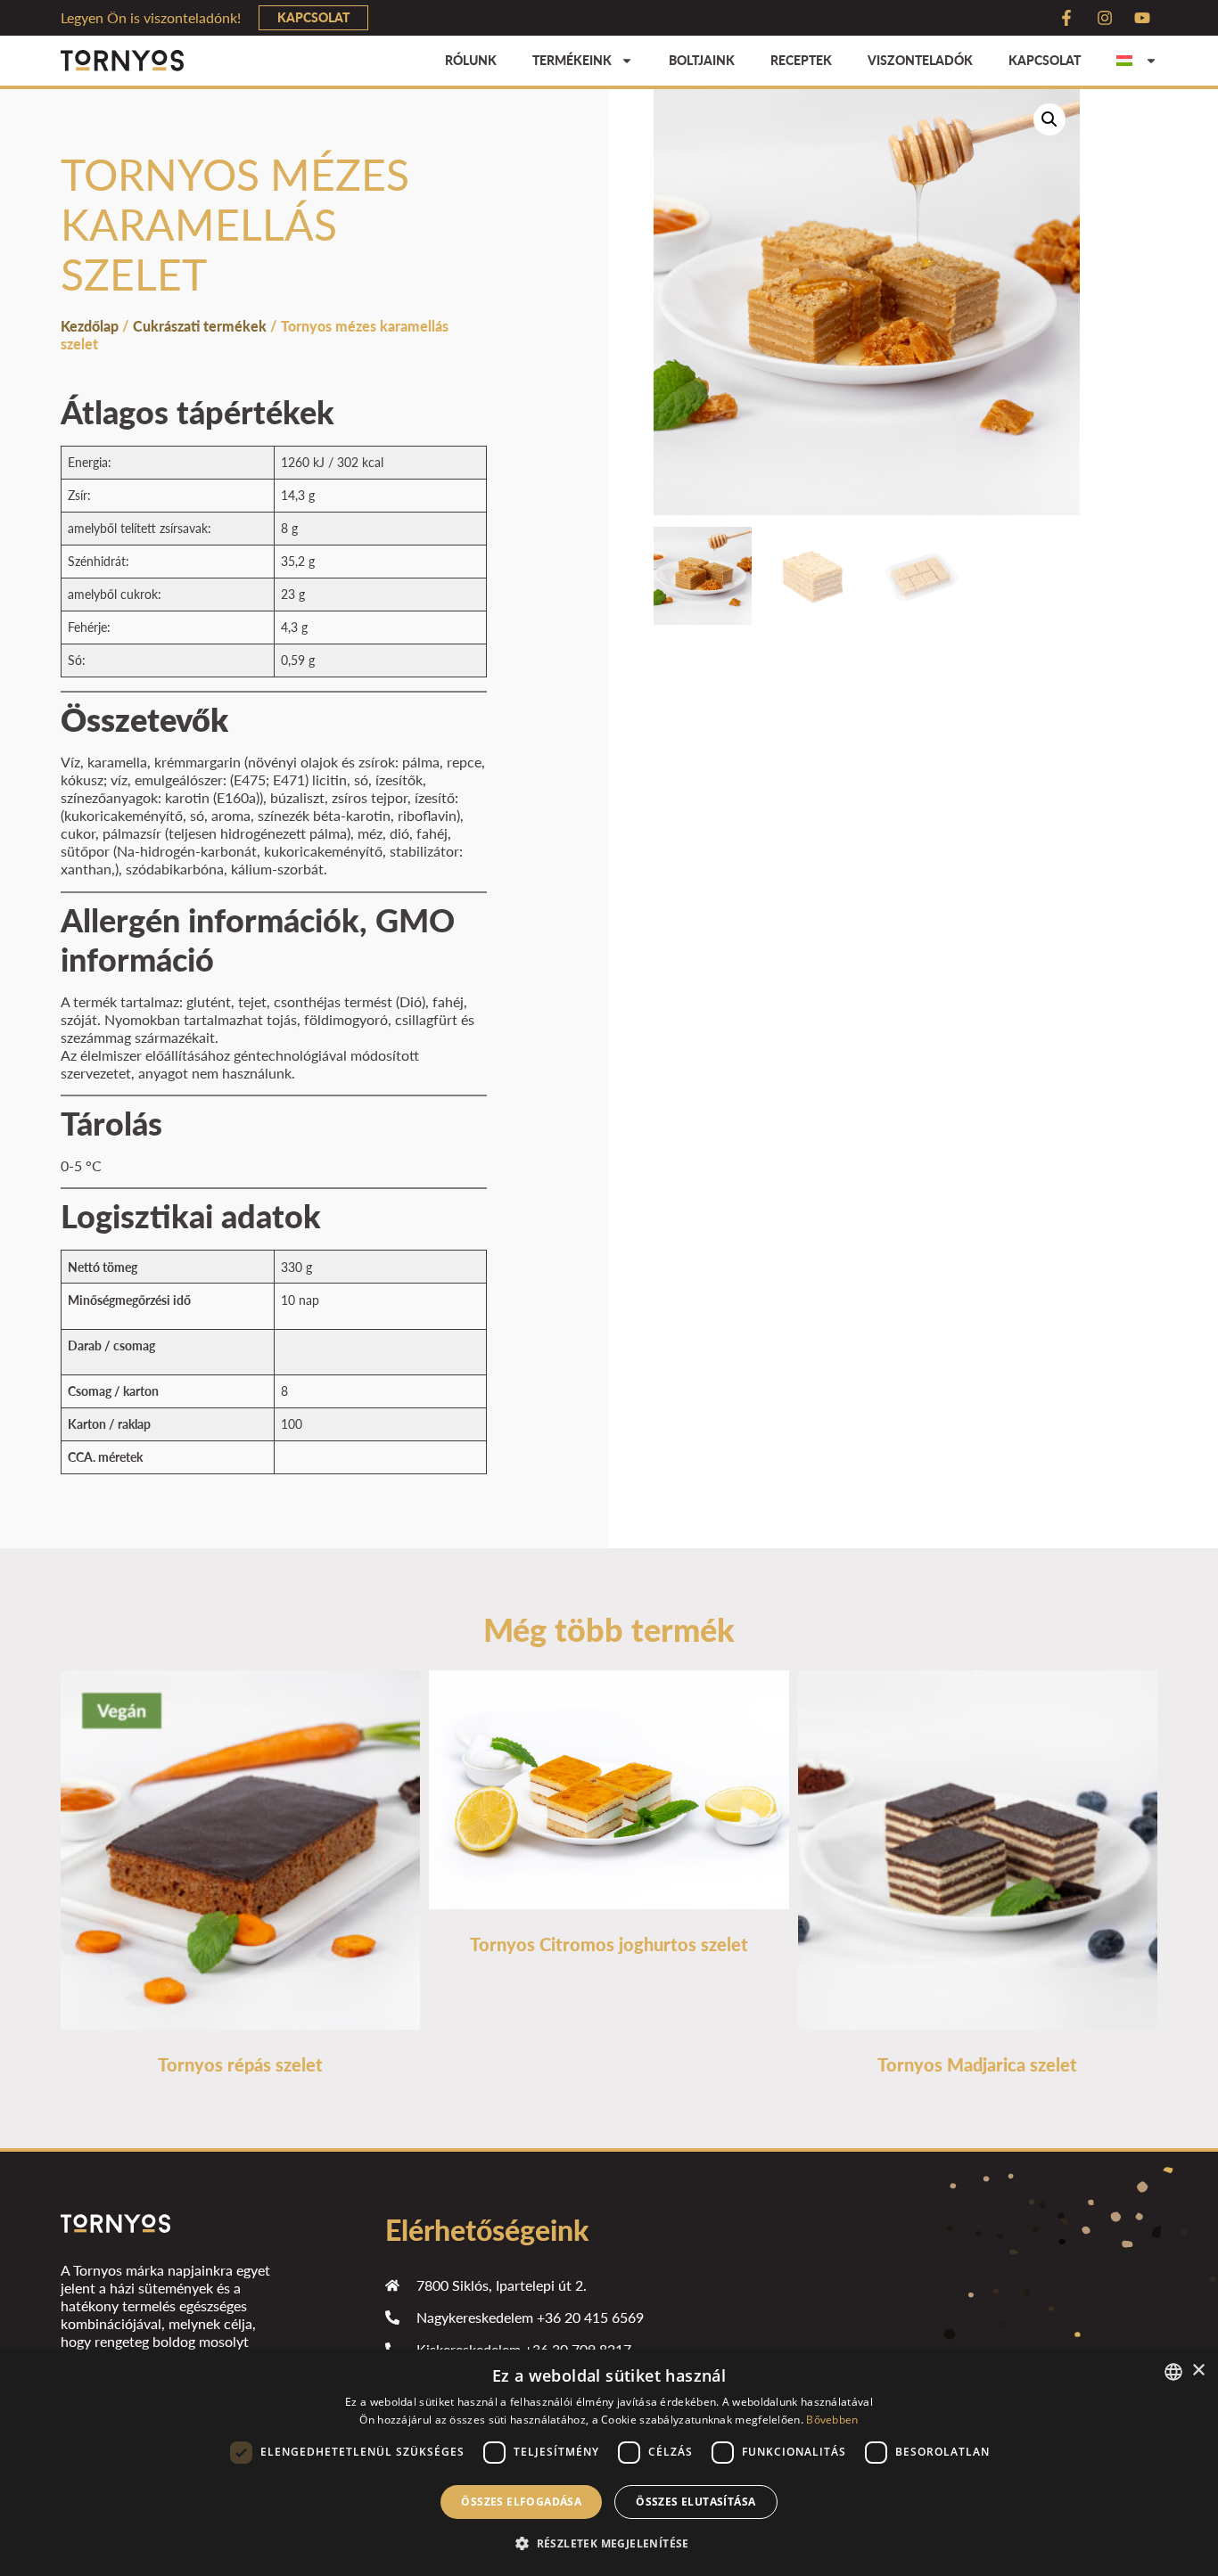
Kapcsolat (1045, 60)
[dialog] (609, 2463)
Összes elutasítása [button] (695, 2502)
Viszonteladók (920, 60)
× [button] (1198, 2371)
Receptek (801, 60)
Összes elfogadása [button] (521, 2502)
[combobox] (1173, 2372)
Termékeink (572, 60)
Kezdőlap (90, 326)
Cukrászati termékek (200, 326)
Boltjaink (702, 60)
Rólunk (471, 60)
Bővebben (832, 2420)
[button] (1049, 119)
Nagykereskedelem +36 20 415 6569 (530, 2317)
